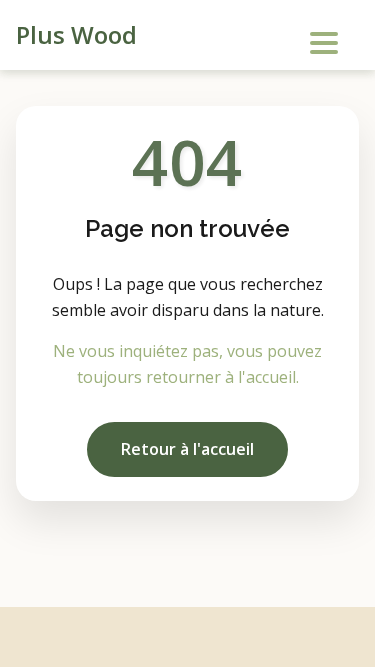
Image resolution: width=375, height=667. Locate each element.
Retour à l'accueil (187, 449)
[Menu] (321, 38)
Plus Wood (76, 34)
